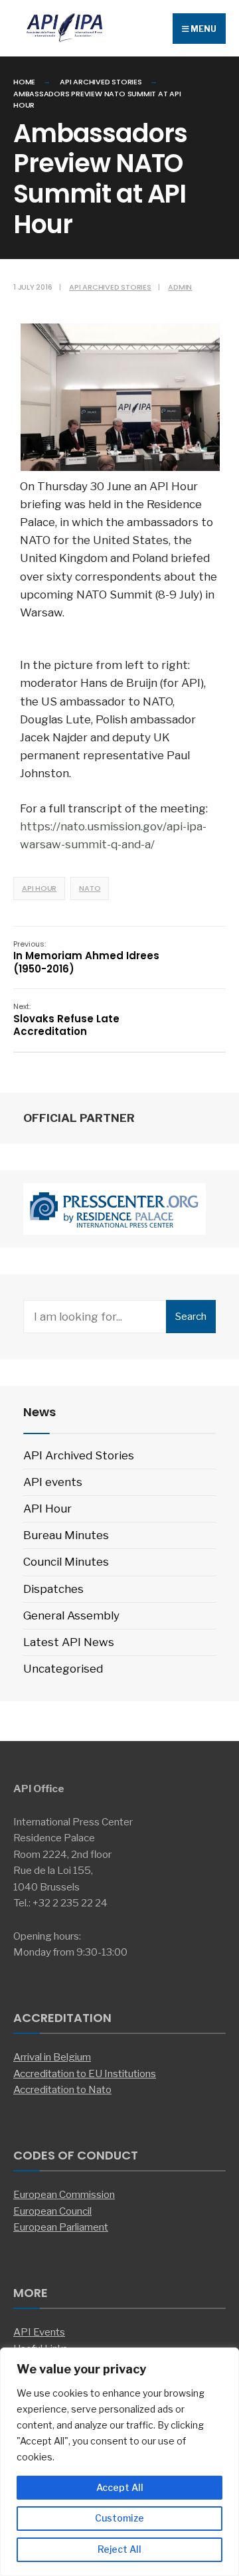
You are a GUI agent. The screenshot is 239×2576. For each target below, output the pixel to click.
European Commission (64, 2194)
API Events (39, 2332)
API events (53, 1482)
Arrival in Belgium (52, 2057)
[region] (119, 2462)
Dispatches (53, 1589)
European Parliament (61, 2227)
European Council (52, 2211)
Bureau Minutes (66, 1535)
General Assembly (71, 1615)
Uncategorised (63, 1669)
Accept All (120, 2487)
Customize (119, 2518)
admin (180, 287)
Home (24, 82)
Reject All (119, 2549)
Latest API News (69, 1642)
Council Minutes (66, 1562)
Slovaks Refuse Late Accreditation (66, 1020)
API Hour (39, 888)
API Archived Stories (101, 82)
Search (191, 1317)
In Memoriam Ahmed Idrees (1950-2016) (86, 957)
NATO (90, 888)
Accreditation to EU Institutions (85, 2073)
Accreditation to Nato (62, 2089)
